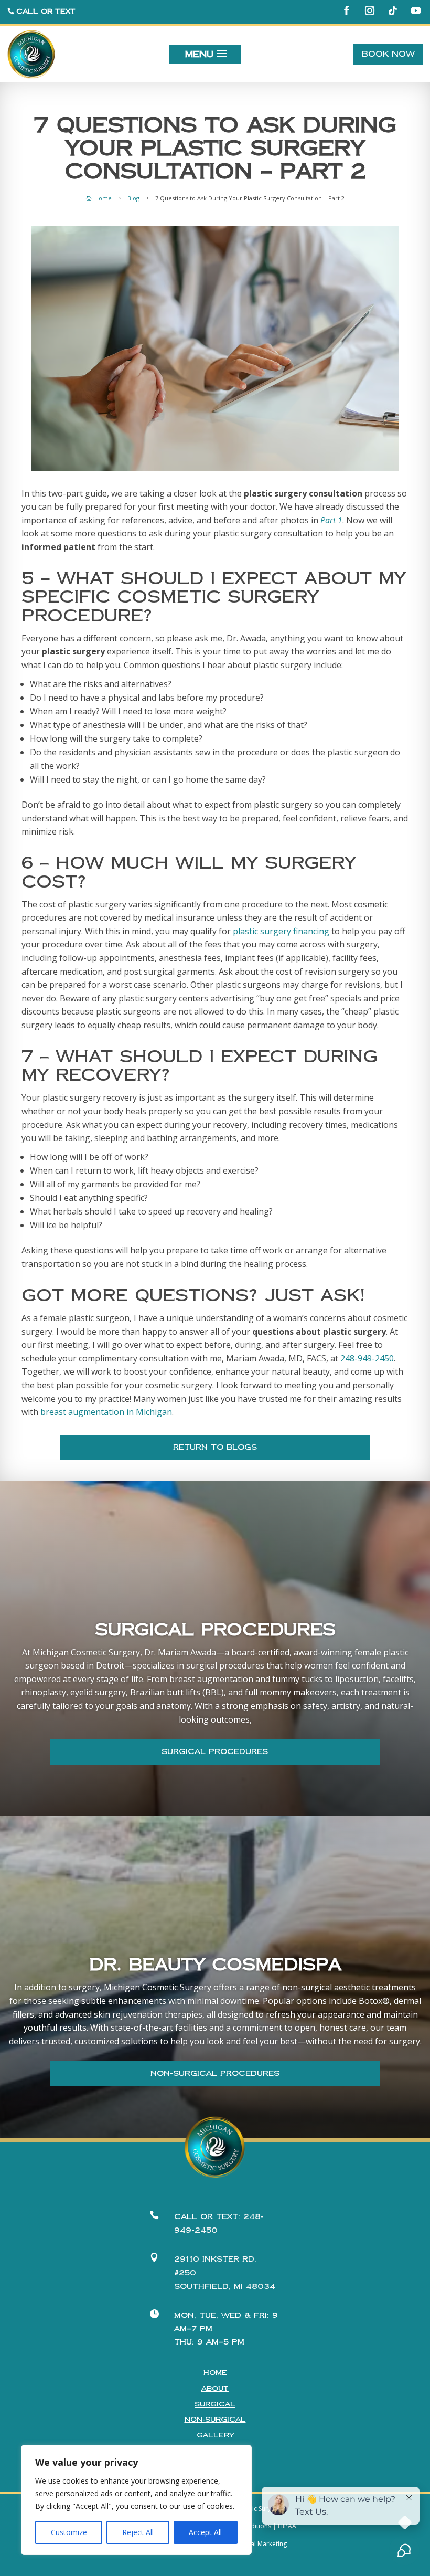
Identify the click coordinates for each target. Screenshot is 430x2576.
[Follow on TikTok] (393, 10)
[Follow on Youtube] (416, 10)
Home (215, 2373)
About (215, 2389)
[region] (136, 2500)
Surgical (215, 2404)
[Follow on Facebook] (347, 10)
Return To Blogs (215, 1447)
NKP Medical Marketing (253, 2544)
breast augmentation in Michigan (106, 1412)
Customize (69, 2532)
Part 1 (331, 520)
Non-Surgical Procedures (215, 2073)
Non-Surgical (215, 2420)
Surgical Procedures (215, 1752)
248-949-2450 (367, 1358)
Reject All (138, 2532)
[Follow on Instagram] (370, 10)
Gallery (215, 2435)
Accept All (205, 2532)
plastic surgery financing (281, 931)
